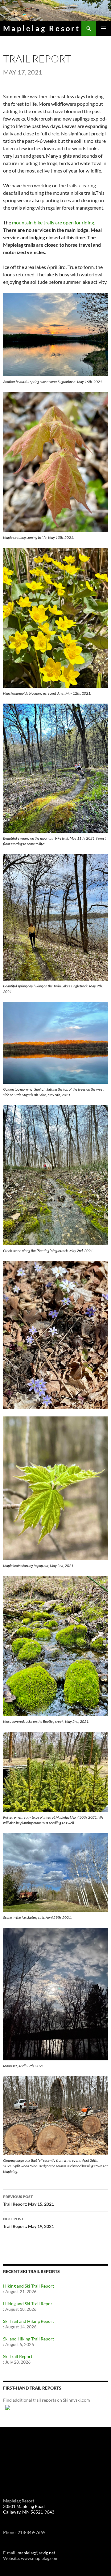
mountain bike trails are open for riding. (53, 222)
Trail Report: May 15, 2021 (29, 2200)
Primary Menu (104, 28)
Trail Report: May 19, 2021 (29, 2223)
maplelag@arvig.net (36, 2553)
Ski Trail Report (18, 2356)
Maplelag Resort (42, 28)
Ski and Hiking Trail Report (29, 2339)
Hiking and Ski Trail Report (29, 2286)
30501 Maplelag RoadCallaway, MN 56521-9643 (29, 2509)
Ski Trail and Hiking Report (29, 2321)
